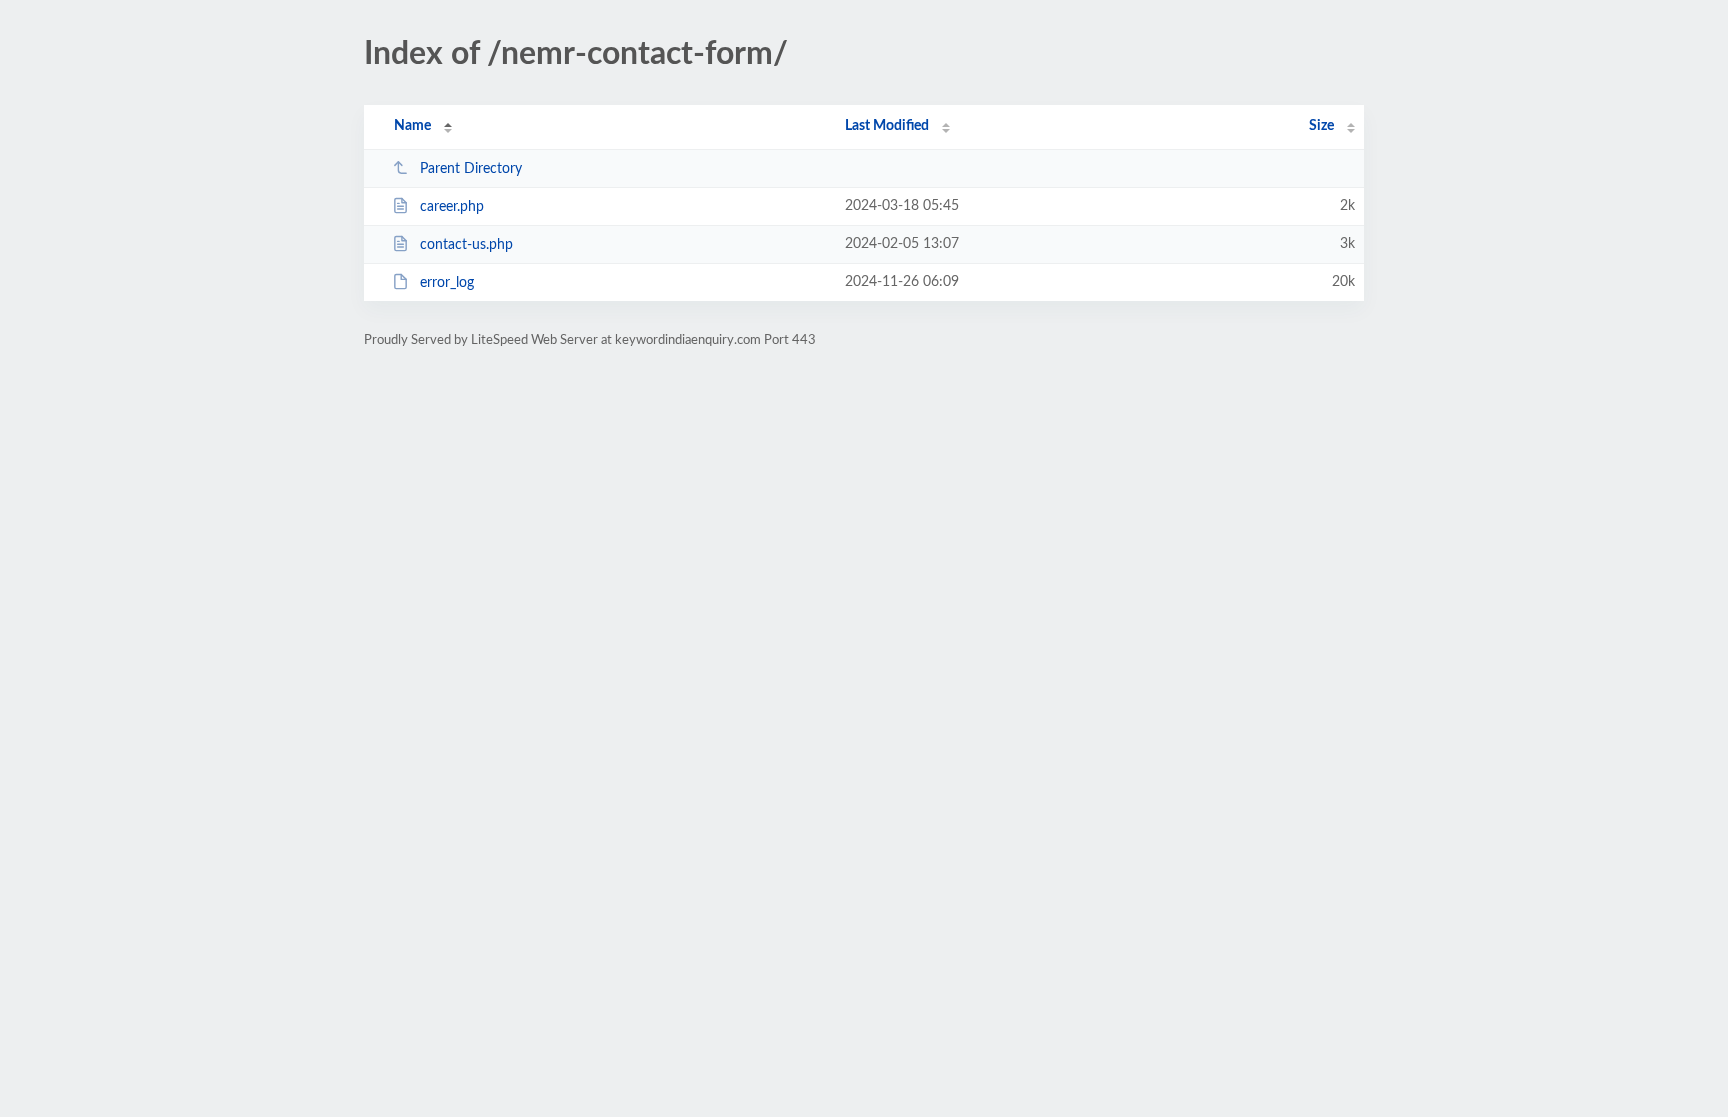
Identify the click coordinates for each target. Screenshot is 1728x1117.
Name (412, 126)
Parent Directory (471, 169)
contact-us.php (466, 245)
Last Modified (887, 126)
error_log (447, 283)
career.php (452, 207)
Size (1321, 126)
